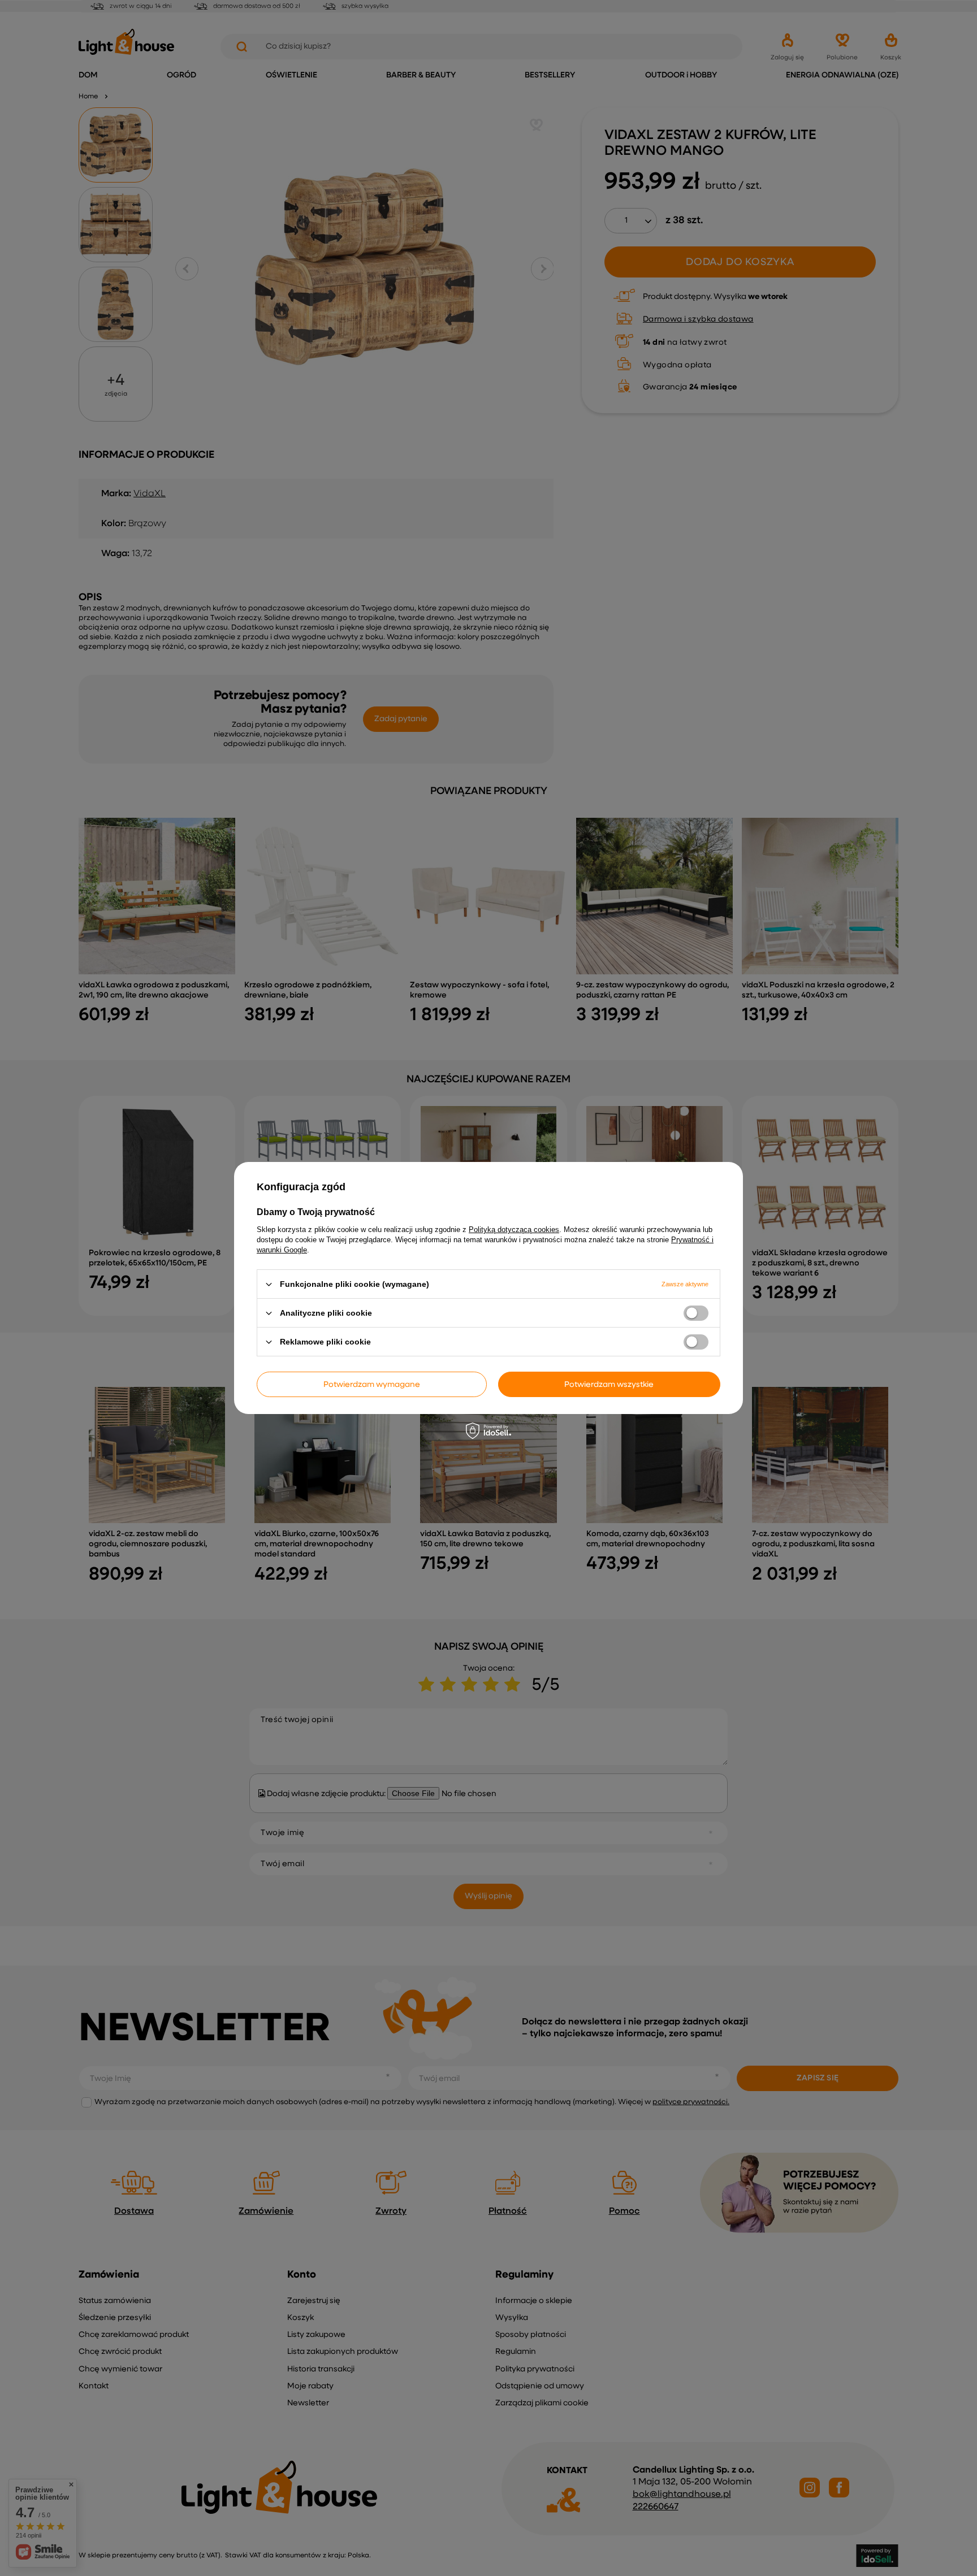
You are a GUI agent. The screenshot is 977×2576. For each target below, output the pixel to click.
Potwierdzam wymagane (372, 1384)
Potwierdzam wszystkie (609, 1384)
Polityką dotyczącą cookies (514, 1230)
